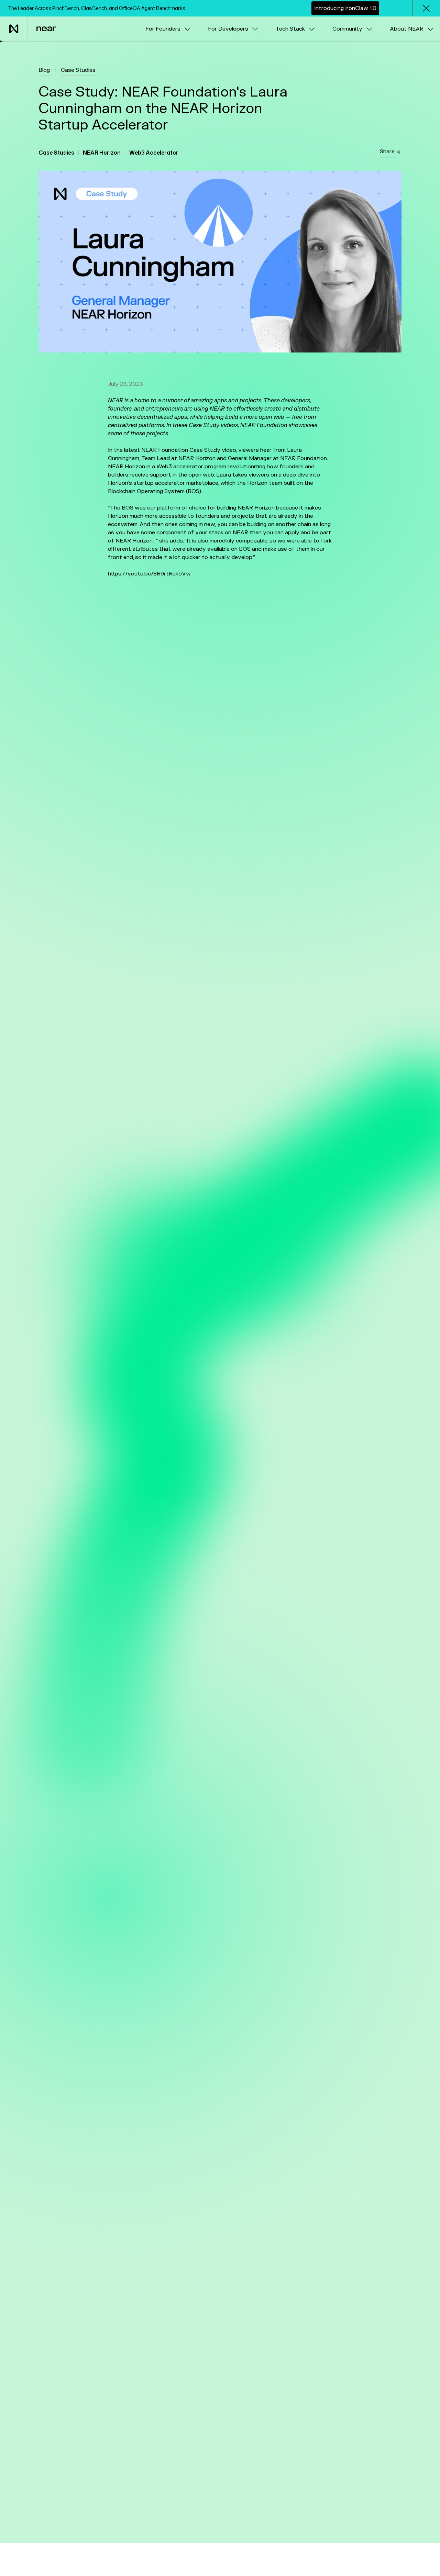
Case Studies (78, 70)
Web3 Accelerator (154, 153)
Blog (44, 70)
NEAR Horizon (102, 153)
